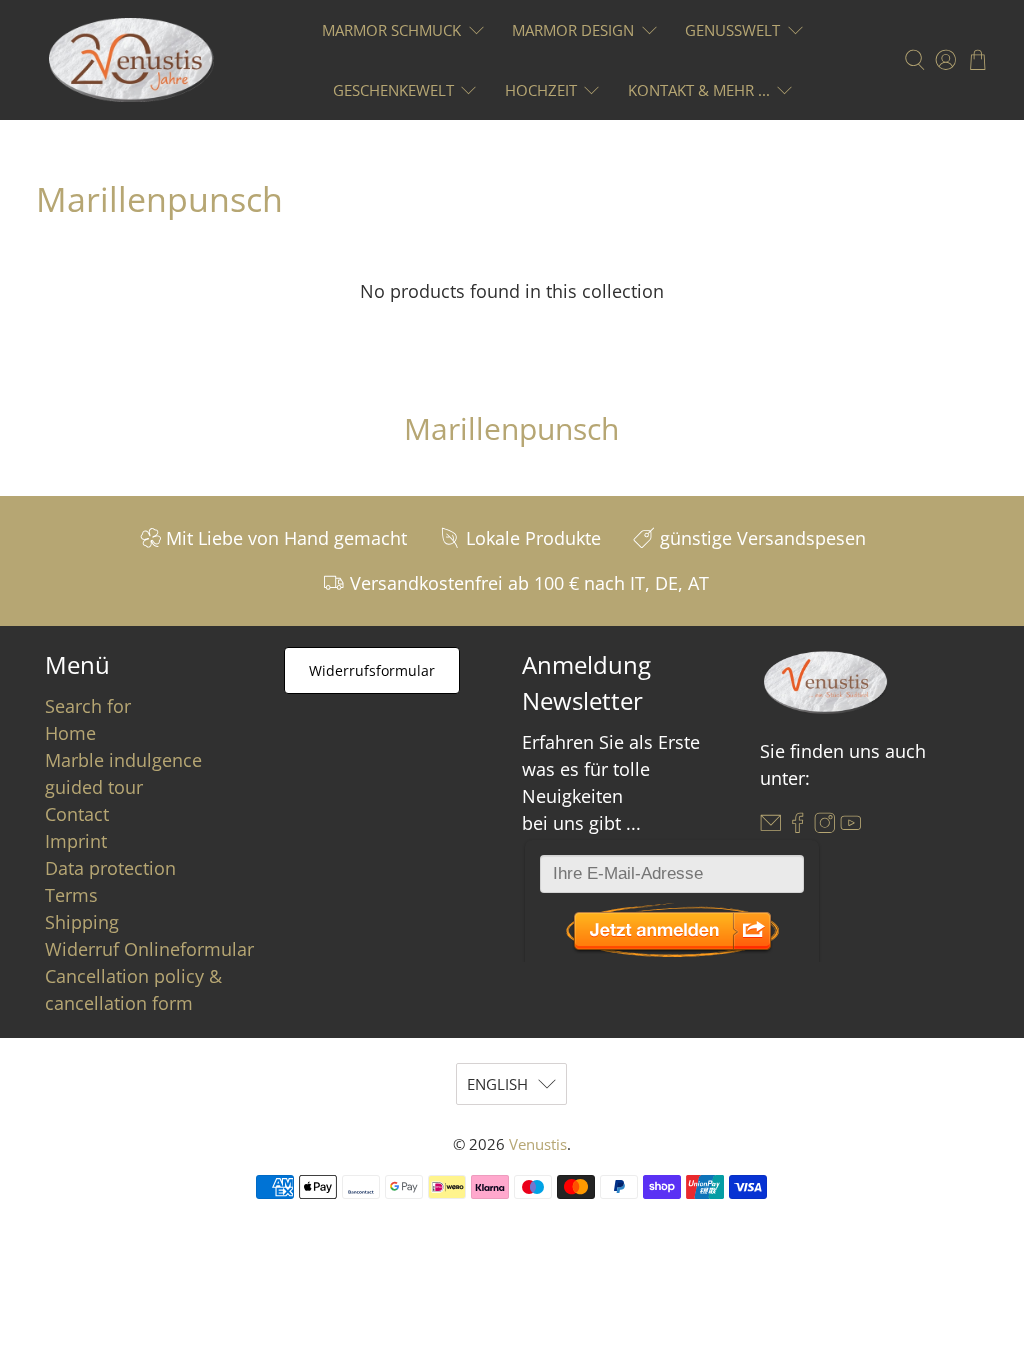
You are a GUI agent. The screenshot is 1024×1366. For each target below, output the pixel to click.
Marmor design (573, 30)
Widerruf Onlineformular (149, 949)
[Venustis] (131, 60)
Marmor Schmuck (391, 30)
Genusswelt (732, 30)
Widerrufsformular (372, 670)
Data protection (110, 868)
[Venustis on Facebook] (798, 827)
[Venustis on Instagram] (825, 827)
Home (70, 733)
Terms (71, 895)
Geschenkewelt (393, 90)
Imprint (76, 841)
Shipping (82, 922)
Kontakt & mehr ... (699, 90)
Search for (88, 706)
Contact (77, 814)
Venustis (538, 1144)
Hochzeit (541, 90)
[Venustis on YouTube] (851, 827)
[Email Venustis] (771, 827)
